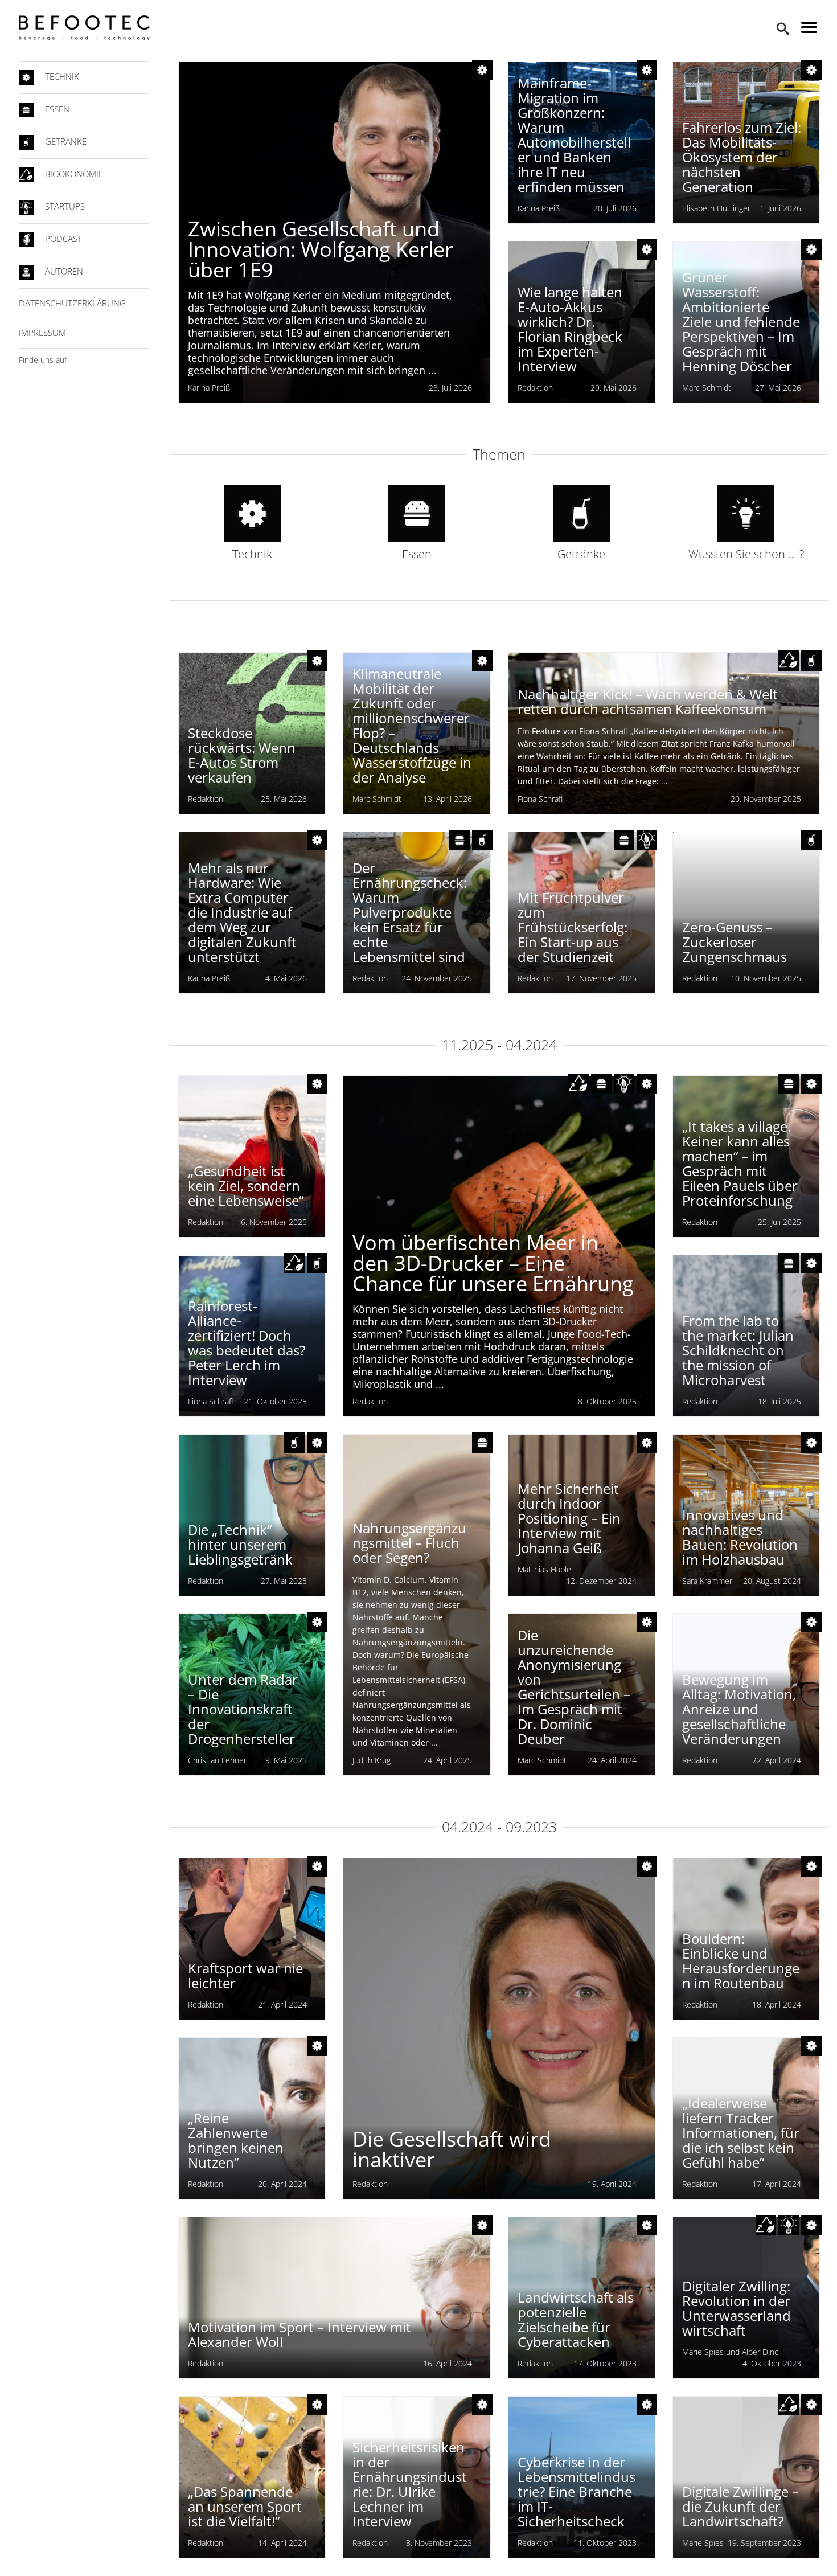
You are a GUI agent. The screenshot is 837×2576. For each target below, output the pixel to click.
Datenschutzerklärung (72, 303)
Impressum (42, 333)
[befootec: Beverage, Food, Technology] (84, 28)
